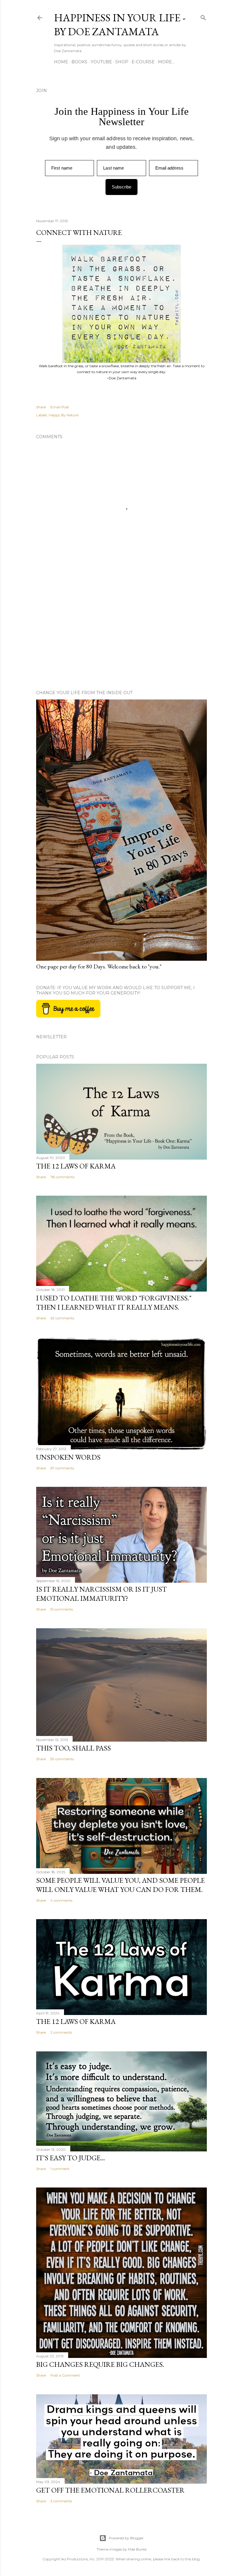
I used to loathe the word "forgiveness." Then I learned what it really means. (114, 1302)
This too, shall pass (73, 1748)
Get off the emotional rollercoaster (110, 2490)
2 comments (61, 2032)
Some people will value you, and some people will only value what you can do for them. (120, 1885)
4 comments (61, 1900)
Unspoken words (68, 1457)
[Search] (203, 16)
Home (61, 62)
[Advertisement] (121, 634)
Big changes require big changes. (100, 2364)
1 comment (60, 2169)
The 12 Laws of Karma (76, 1166)
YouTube (101, 62)
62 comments (62, 1318)
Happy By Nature (64, 415)
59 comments (62, 1759)
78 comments (62, 1177)
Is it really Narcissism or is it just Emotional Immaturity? (101, 1594)
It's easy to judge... (71, 2158)
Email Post (60, 407)
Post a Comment (65, 2375)
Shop (122, 62)
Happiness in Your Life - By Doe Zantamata (120, 25)
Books (79, 62)
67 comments (62, 1468)
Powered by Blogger (126, 2538)
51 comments (62, 1609)
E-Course (143, 62)
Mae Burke (137, 2549)
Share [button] (41, 407)
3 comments (61, 2501)
